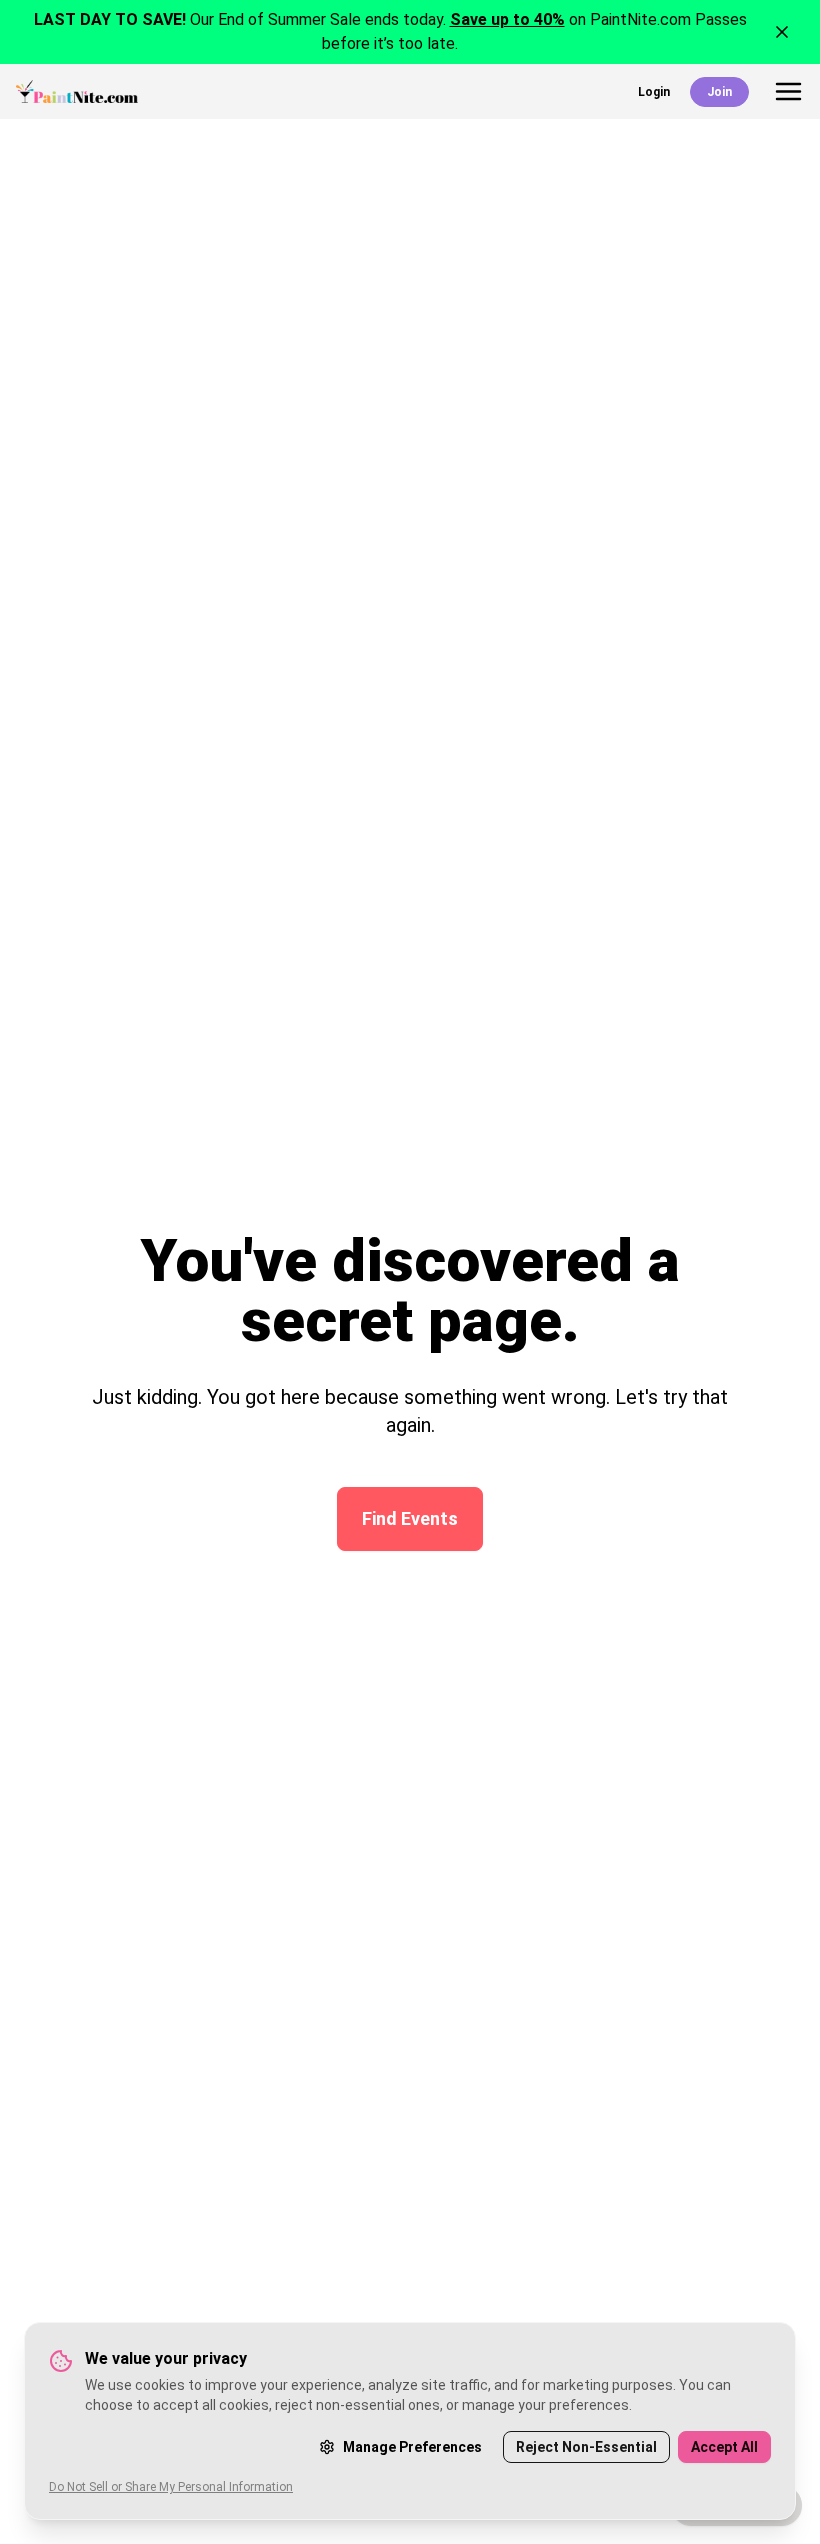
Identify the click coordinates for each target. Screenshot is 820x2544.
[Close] (782, 32)
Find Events (410, 1518)
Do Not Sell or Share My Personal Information (171, 2487)
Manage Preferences (412, 2447)
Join (719, 92)
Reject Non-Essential (586, 2447)
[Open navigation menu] (788, 91)
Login (654, 92)
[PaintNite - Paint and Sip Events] (77, 91)
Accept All (724, 2447)
